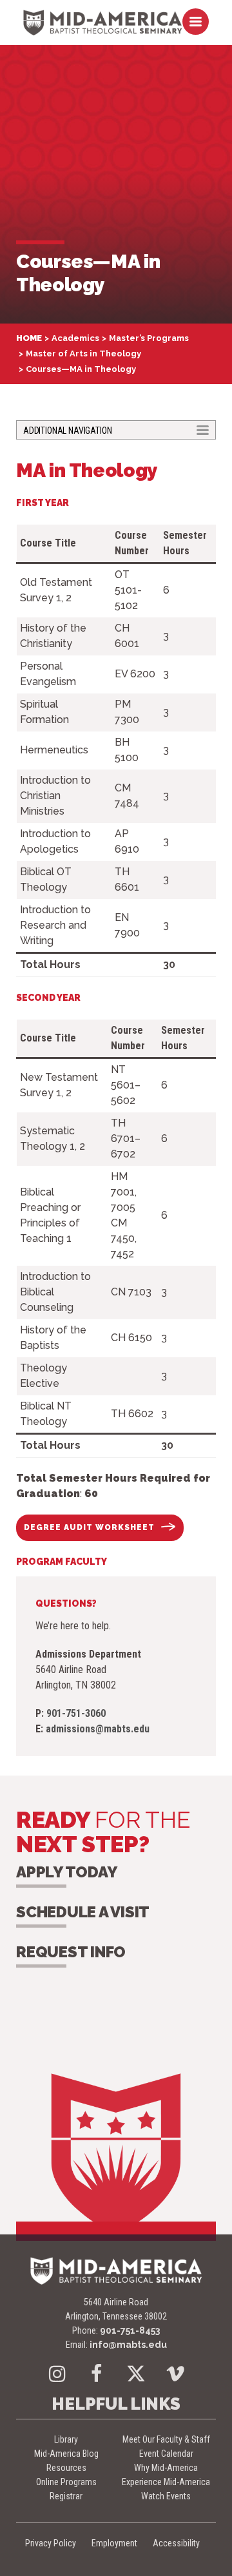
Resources (66, 2468)
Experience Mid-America (166, 2482)
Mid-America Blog (66, 2454)
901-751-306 (76, 1713)
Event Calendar (166, 2454)
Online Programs (66, 2482)
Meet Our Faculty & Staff (166, 2439)
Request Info (71, 1952)
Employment (114, 2543)
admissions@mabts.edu (98, 1729)
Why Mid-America (166, 2468)
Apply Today (66, 1872)
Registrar (66, 2496)
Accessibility (176, 2543)
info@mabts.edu (128, 2345)
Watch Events (166, 2496)
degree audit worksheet (89, 1527)
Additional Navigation (67, 430)
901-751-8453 (130, 2330)
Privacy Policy (51, 2543)
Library (66, 2439)
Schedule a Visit (83, 1912)
